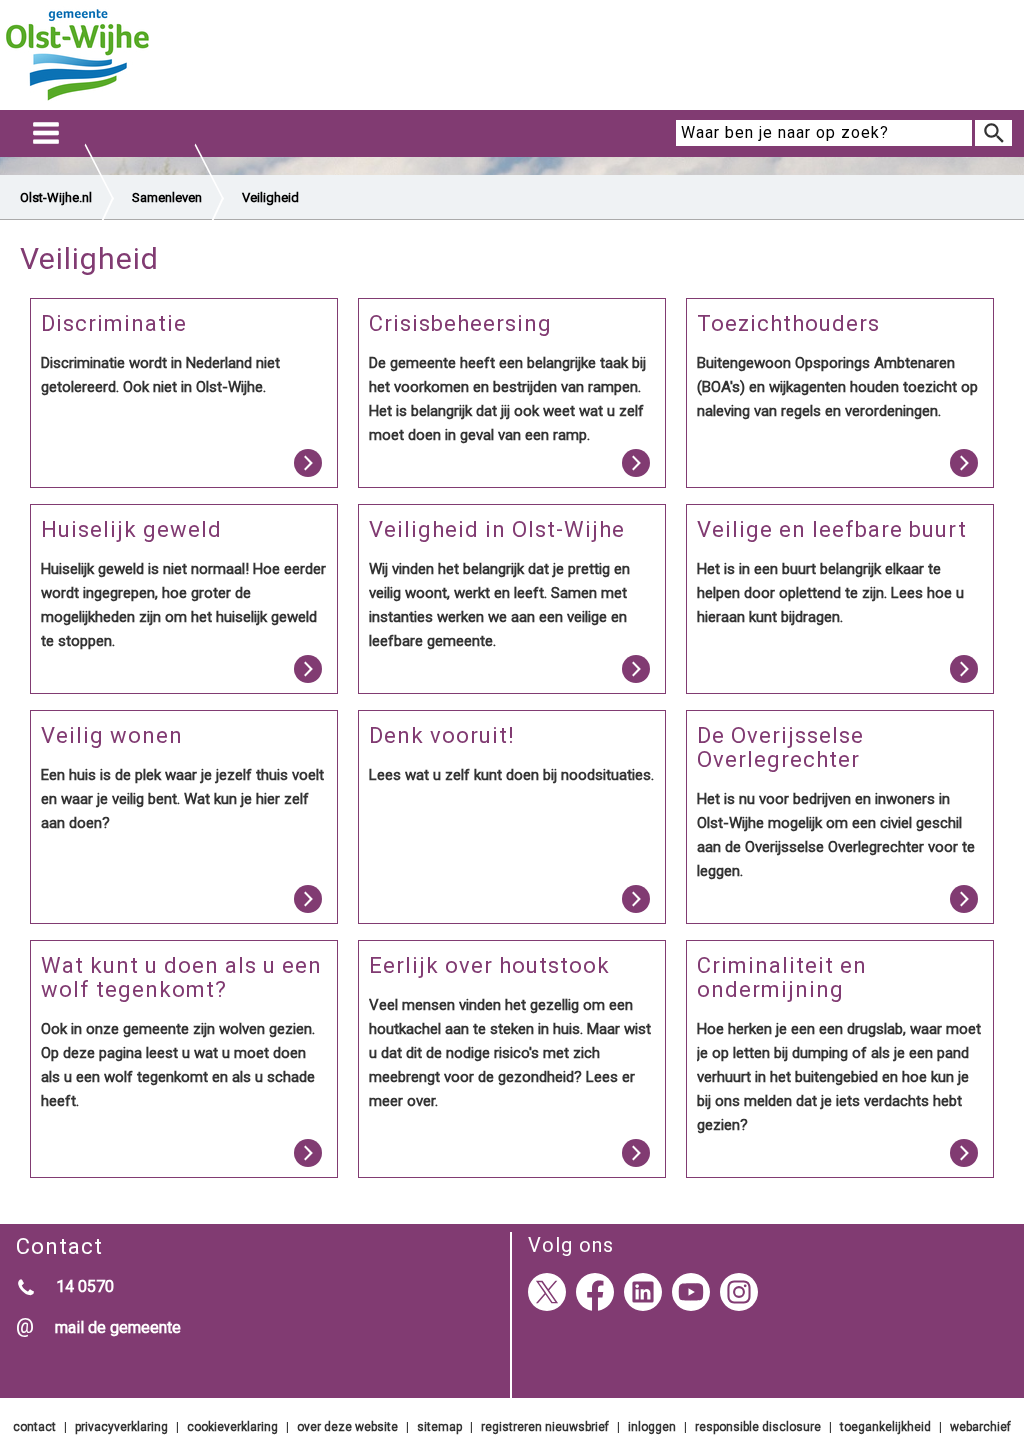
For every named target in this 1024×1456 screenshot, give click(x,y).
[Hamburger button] (46, 133)
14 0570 (85, 1286)
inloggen (652, 1427)
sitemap (439, 1427)
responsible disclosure (758, 1427)
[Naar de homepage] (77, 101)
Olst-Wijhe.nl (56, 197)
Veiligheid (270, 197)
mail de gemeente (118, 1327)
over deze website (347, 1427)
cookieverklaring (232, 1427)
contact (34, 1427)
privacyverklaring (121, 1427)
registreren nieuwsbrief (545, 1427)
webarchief (980, 1427)
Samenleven (167, 197)
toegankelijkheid (885, 1427)
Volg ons (571, 1245)
